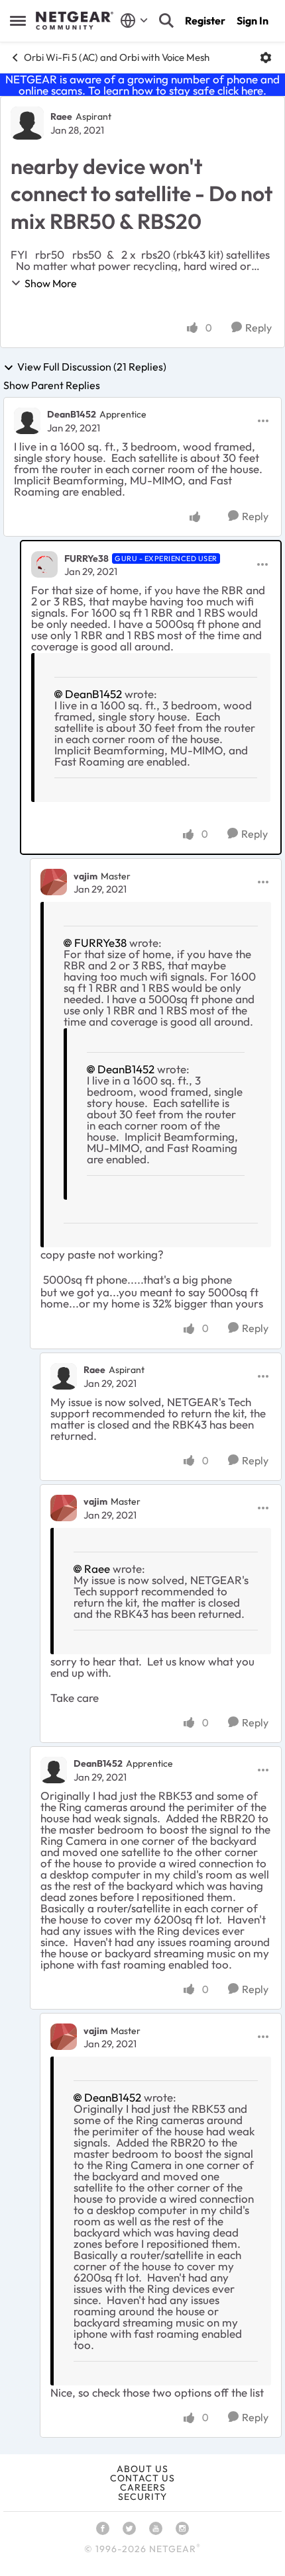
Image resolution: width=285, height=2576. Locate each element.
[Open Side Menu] (18, 21)
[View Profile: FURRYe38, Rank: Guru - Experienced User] (44, 564)
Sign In (253, 21)
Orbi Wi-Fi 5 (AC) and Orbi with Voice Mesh (117, 57)
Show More (51, 283)
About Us (142, 2469)
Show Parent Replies (52, 385)
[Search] (166, 21)
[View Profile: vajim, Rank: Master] (54, 882)
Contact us (142, 2478)
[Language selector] (134, 21)
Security (142, 2497)
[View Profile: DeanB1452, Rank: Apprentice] (27, 421)
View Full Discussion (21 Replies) (92, 367)
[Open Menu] (266, 58)
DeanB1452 (72, 414)
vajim (85, 876)
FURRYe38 (86, 558)
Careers (143, 2487)
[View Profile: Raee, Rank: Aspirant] (27, 123)
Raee (61, 116)
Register (205, 21)
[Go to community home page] (75, 21)
